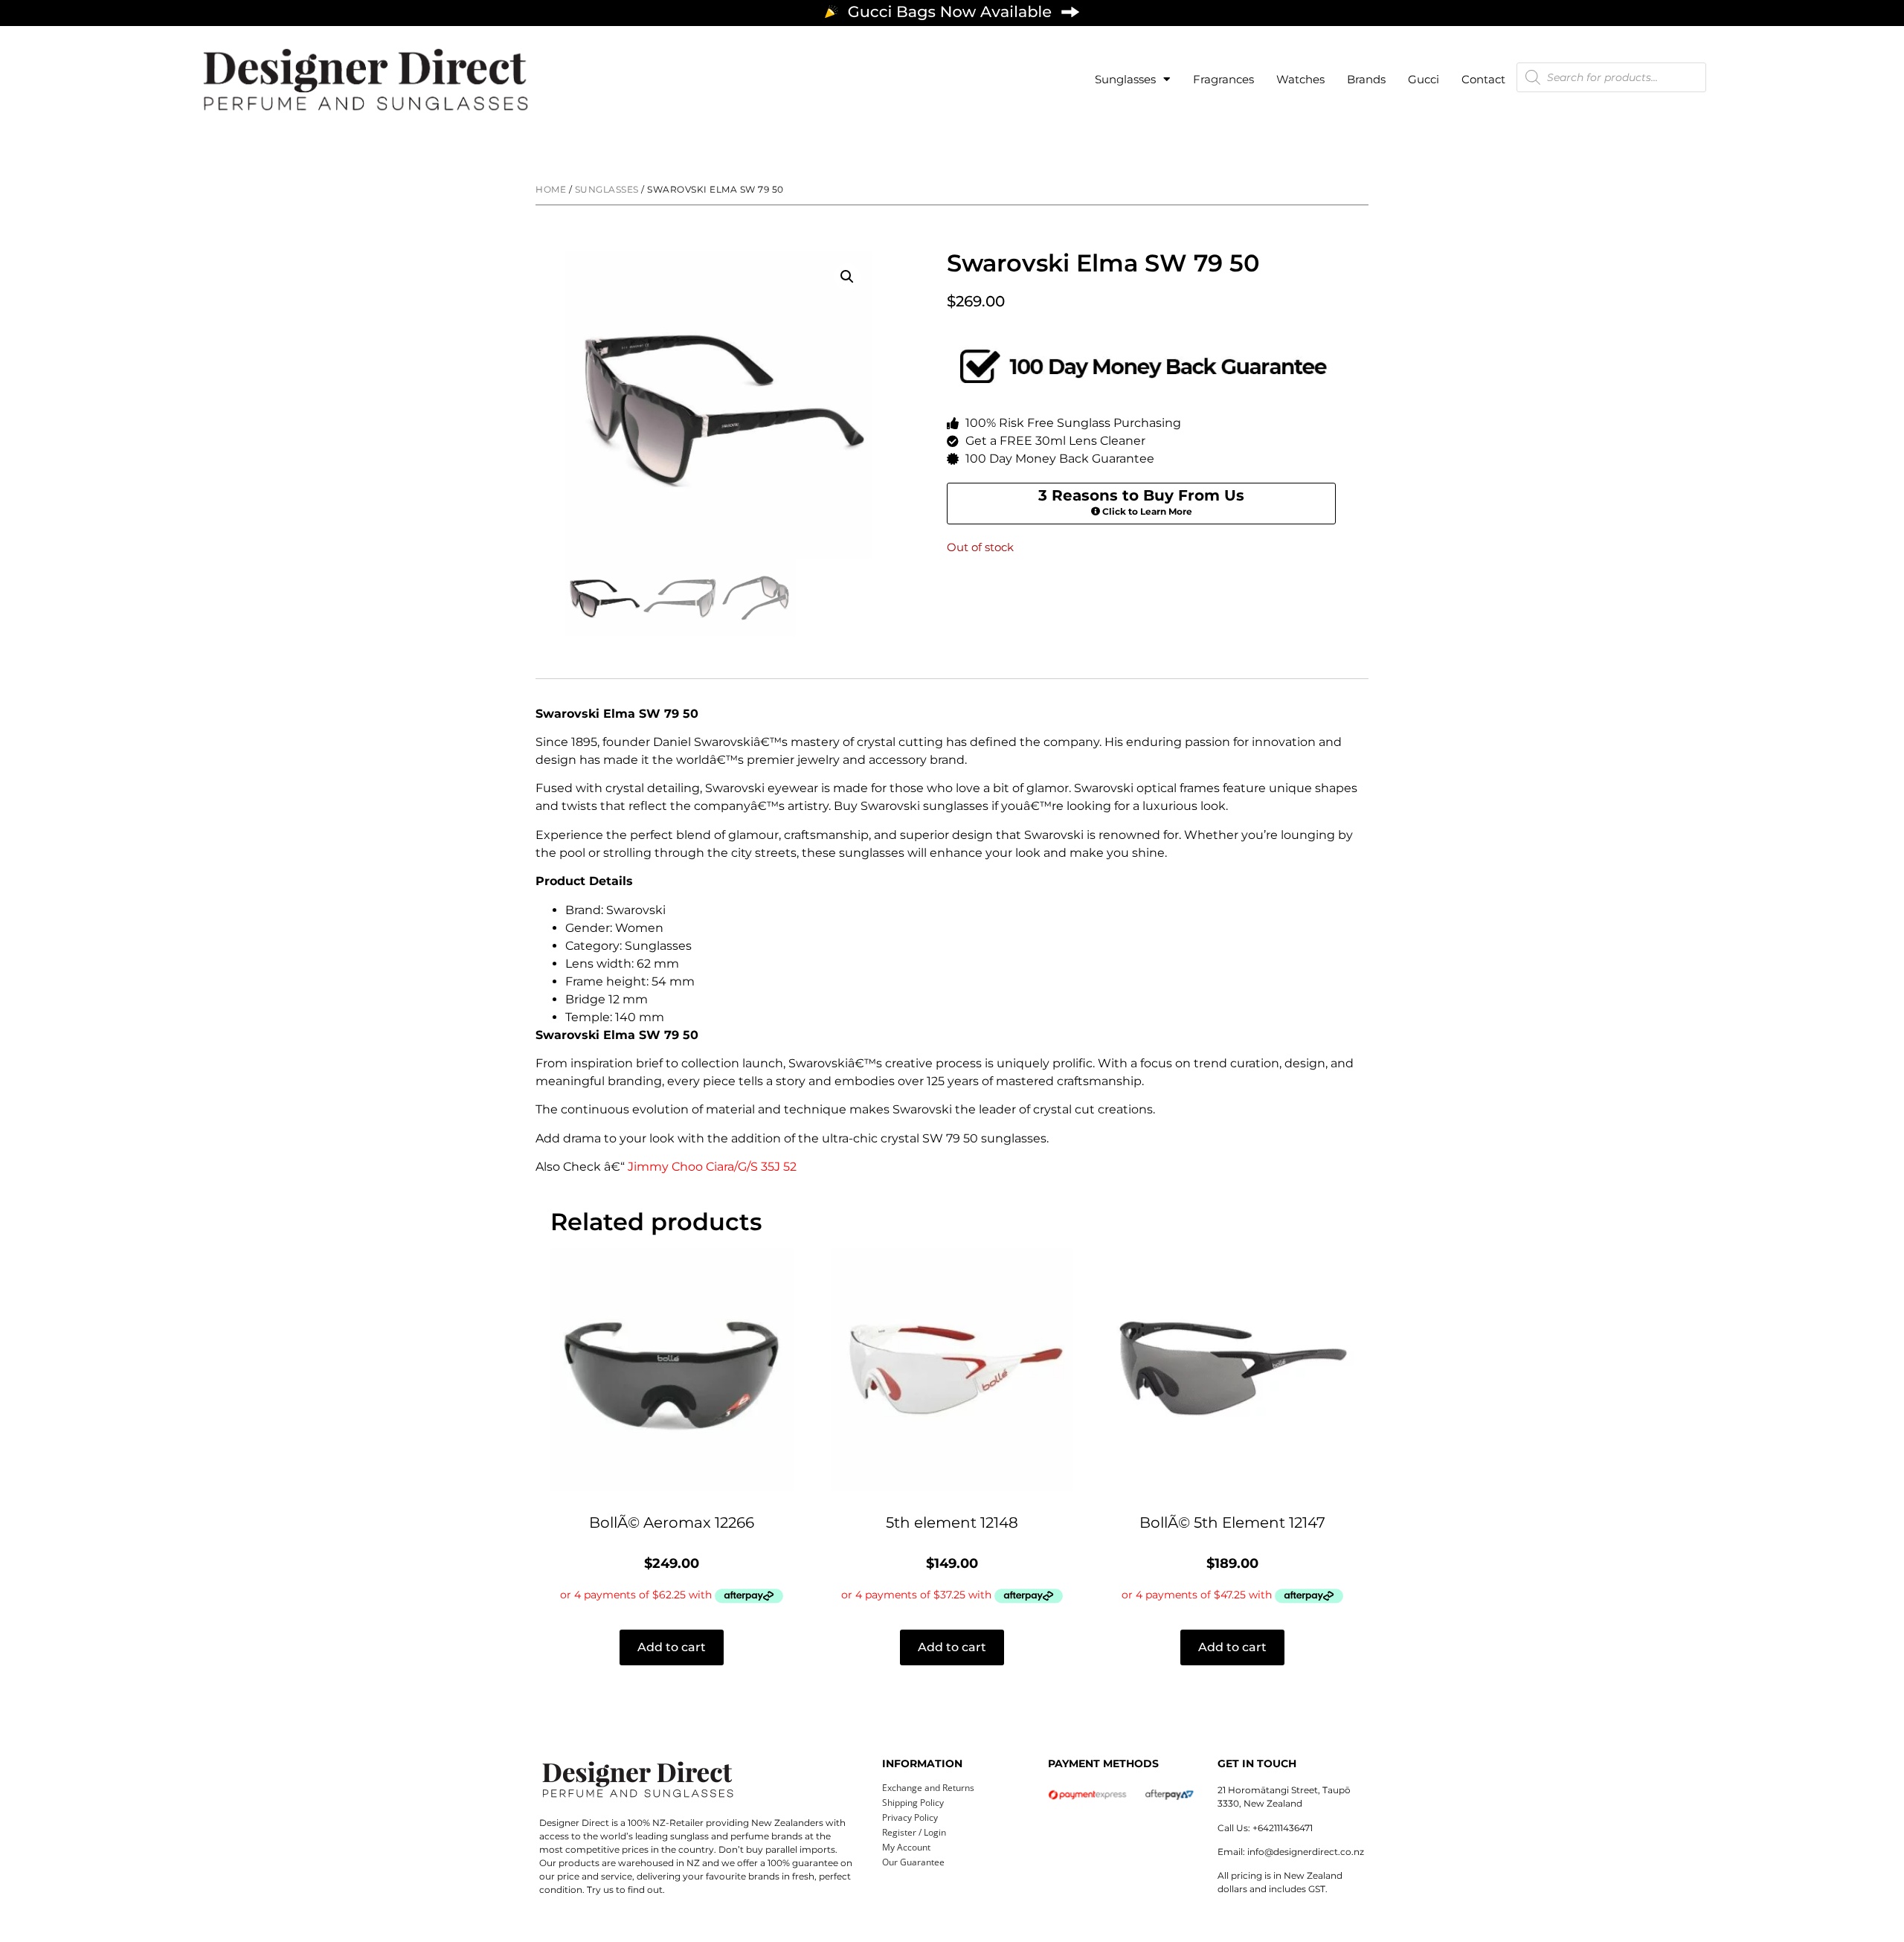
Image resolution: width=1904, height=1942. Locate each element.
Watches (1300, 79)
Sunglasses (1125, 79)
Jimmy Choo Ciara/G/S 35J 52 (712, 1167)
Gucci (1424, 79)
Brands (1366, 79)
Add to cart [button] (672, 1647)
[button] (847, 277)
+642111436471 (1283, 1828)
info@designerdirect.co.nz (1306, 1852)
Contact (1483, 79)
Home (551, 189)
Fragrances (1223, 79)
